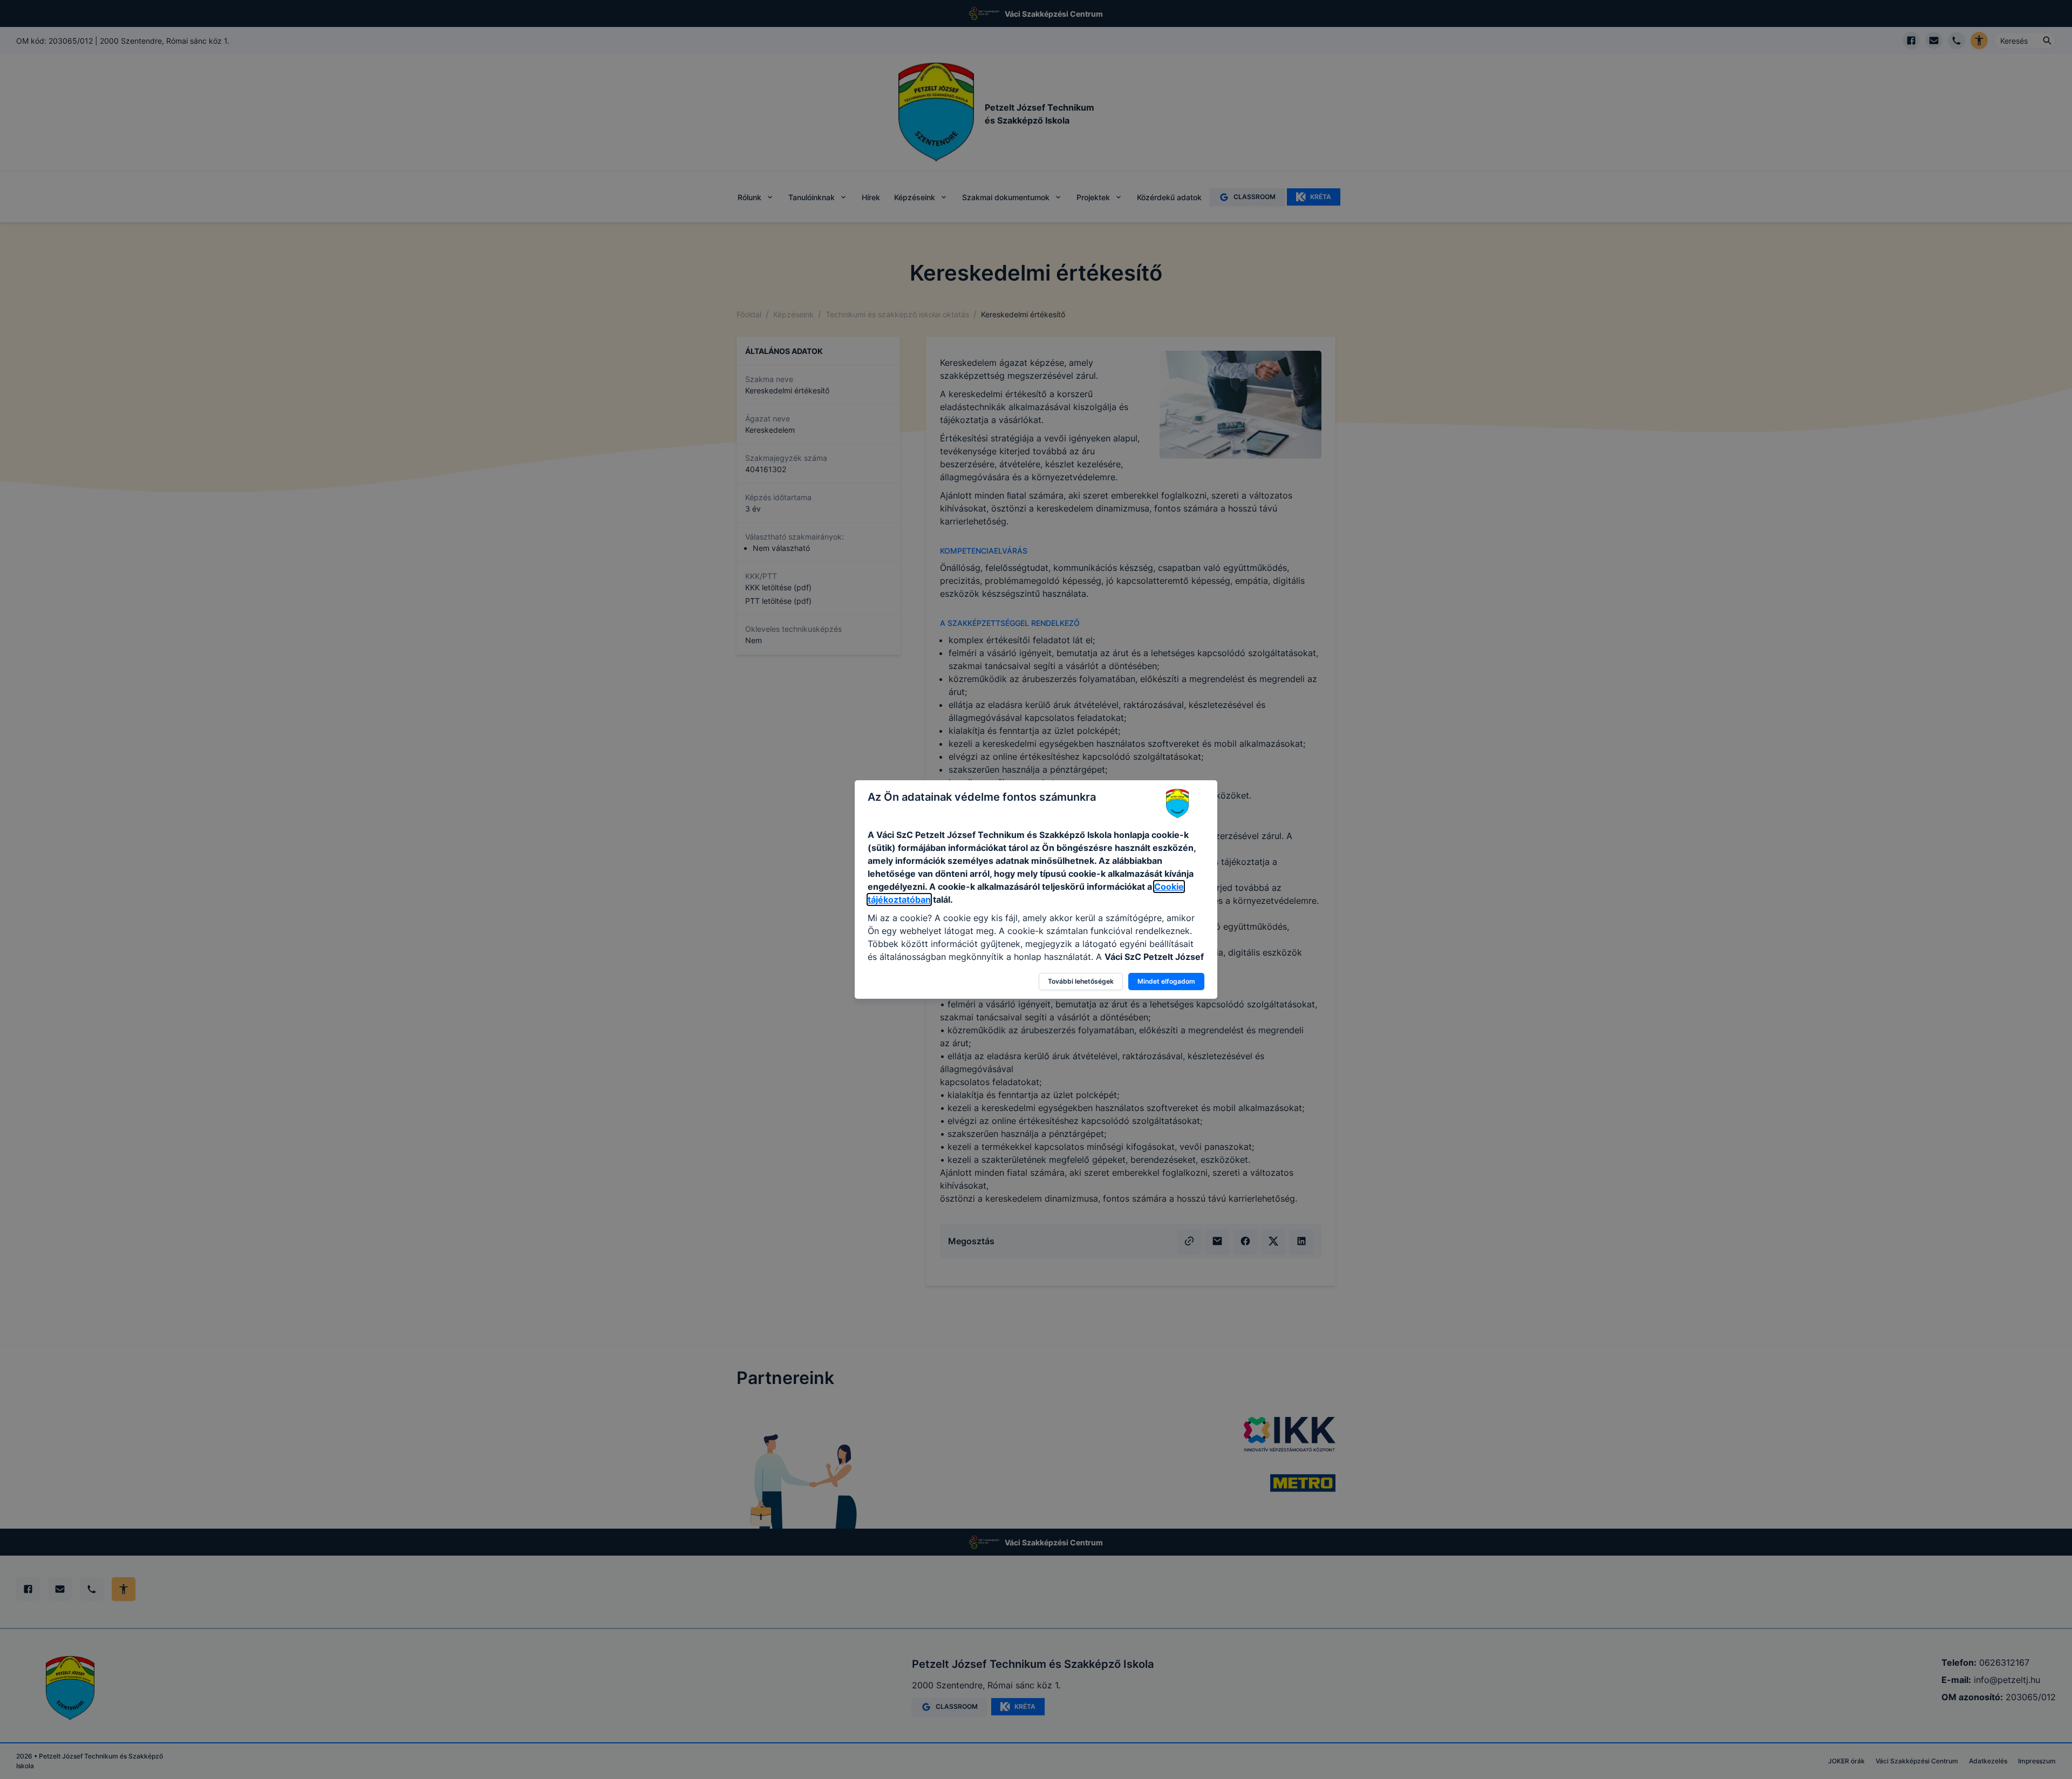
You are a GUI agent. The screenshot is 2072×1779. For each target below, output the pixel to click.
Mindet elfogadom (1166, 981)
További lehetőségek (1081, 981)
